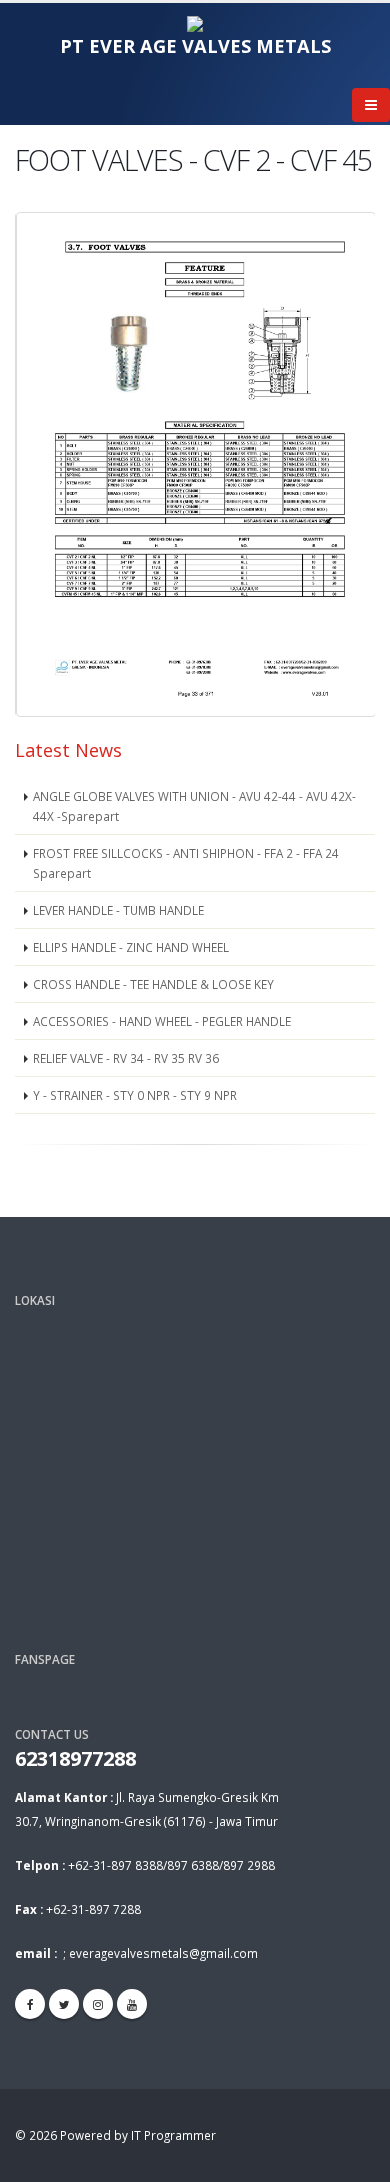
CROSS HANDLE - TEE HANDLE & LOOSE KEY (153, 984)
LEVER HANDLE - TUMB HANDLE (118, 910)
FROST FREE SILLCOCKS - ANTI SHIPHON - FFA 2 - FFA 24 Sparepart (186, 863)
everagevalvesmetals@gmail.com (163, 1953)
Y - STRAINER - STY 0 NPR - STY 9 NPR (135, 1095)
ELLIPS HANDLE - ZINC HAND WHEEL (131, 947)
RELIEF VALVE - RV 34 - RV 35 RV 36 (126, 1058)
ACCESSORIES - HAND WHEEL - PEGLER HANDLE (162, 1021)
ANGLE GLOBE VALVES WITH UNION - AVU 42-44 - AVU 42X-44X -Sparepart (194, 806)
